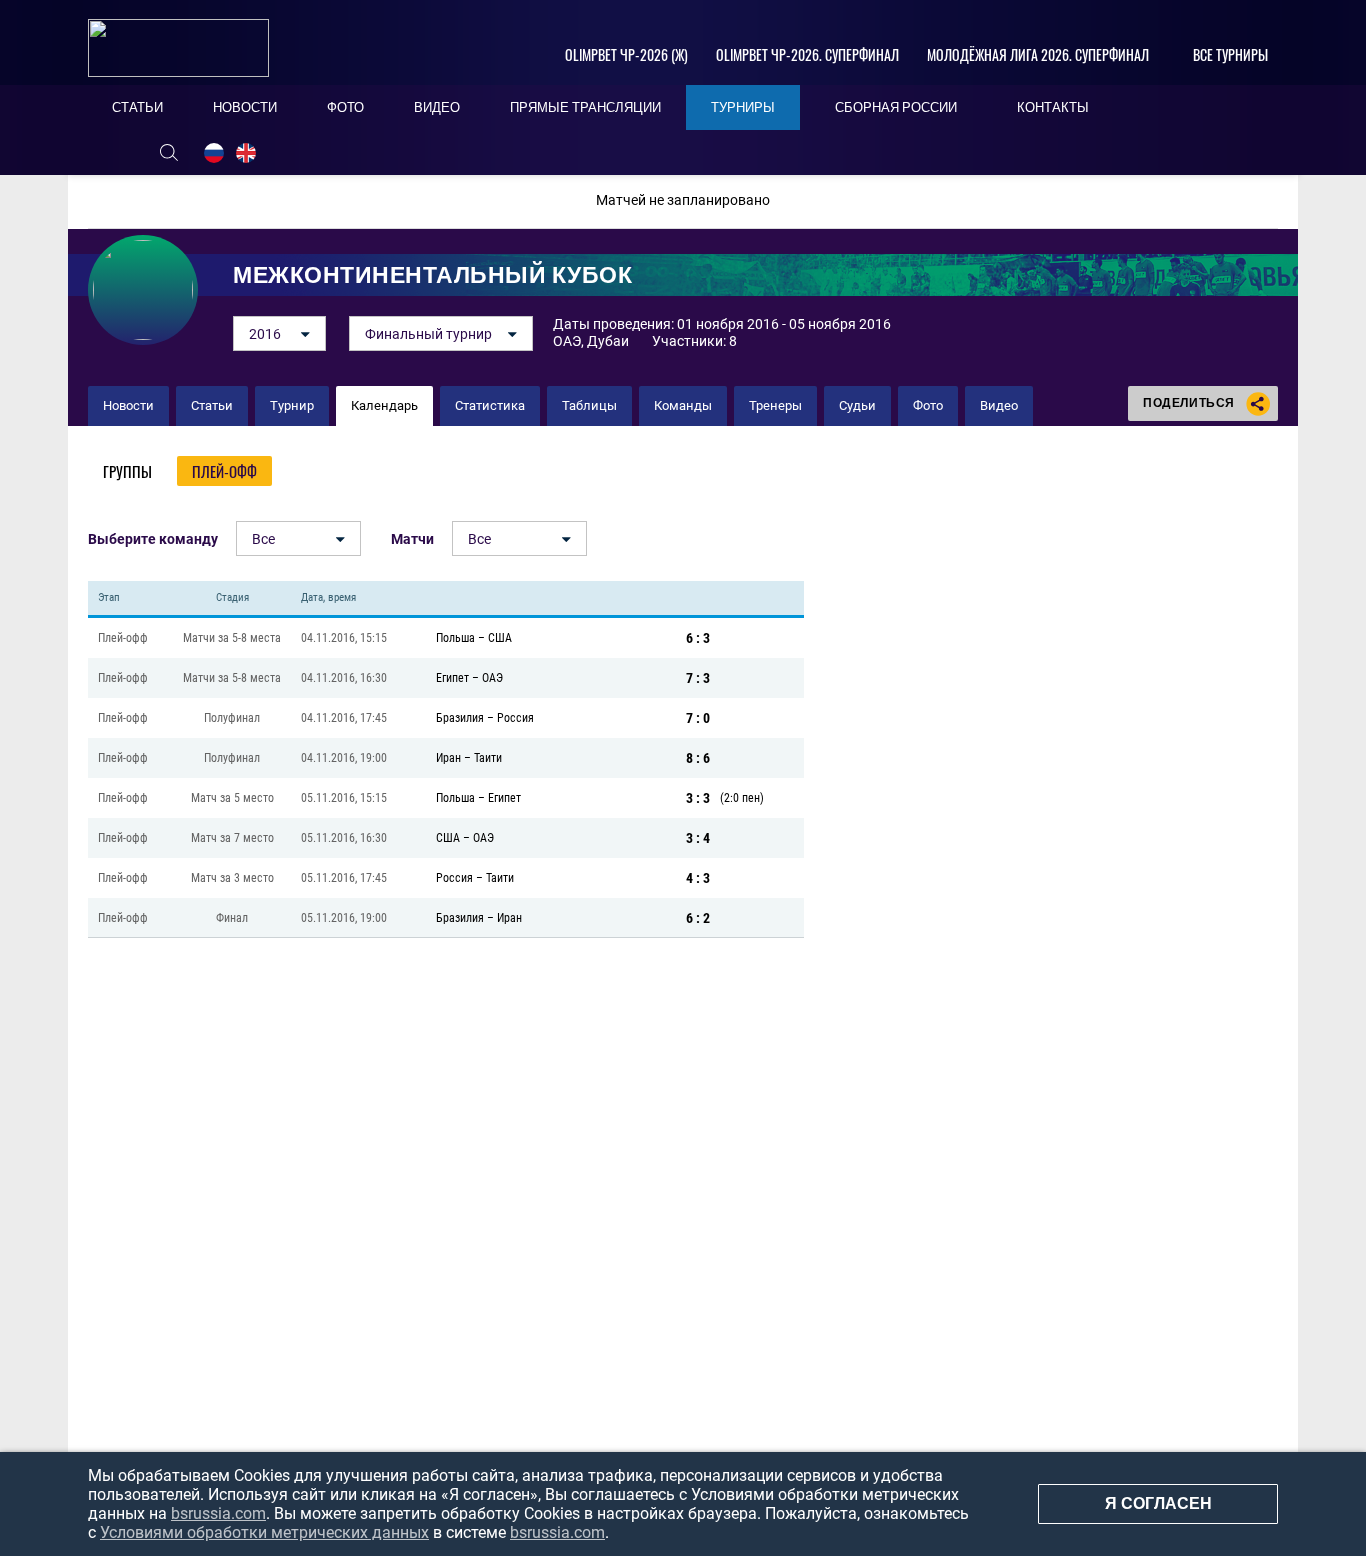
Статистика (490, 405)
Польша (455, 638)
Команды (683, 405)
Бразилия (460, 718)
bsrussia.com (218, 1513)
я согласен (1158, 1503)
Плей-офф (224, 471)
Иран (448, 758)
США (500, 638)
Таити (488, 758)
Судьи (857, 405)
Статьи (212, 405)
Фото (928, 405)
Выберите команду (153, 539)
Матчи (412, 539)
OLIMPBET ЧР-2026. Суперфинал (807, 54)
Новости (128, 405)
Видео (999, 405)
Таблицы (589, 405)
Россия (515, 718)
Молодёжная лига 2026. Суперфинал (1038, 54)
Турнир (292, 405)
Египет (452, 678)
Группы (127, 471)
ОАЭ (492, 678)
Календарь (384, 405)
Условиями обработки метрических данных (264, 1532)
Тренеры (775, 405)
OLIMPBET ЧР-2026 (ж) (626, 54)
